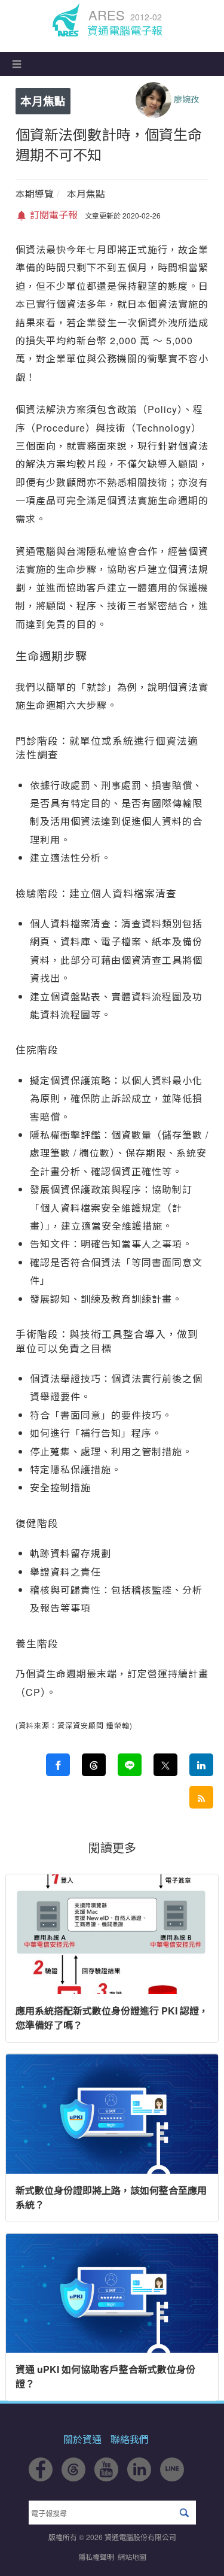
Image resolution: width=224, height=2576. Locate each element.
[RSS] (201, 1797)
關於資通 (82, 2439)
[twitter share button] (165, 1765)
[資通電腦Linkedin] (139, 2478)
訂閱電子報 (53, 215)
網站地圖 (132, 2557)
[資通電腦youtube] (106, 2478)
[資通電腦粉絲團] (41, 2478)
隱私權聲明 (96, 2557)
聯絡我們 (130, 2439)
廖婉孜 (186, 99)
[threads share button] (94, 1765)
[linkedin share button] (201, 1765)
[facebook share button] (58, 1765)
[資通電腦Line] (172, 2478)
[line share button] (130, 1765)
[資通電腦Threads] (73, 2478)
